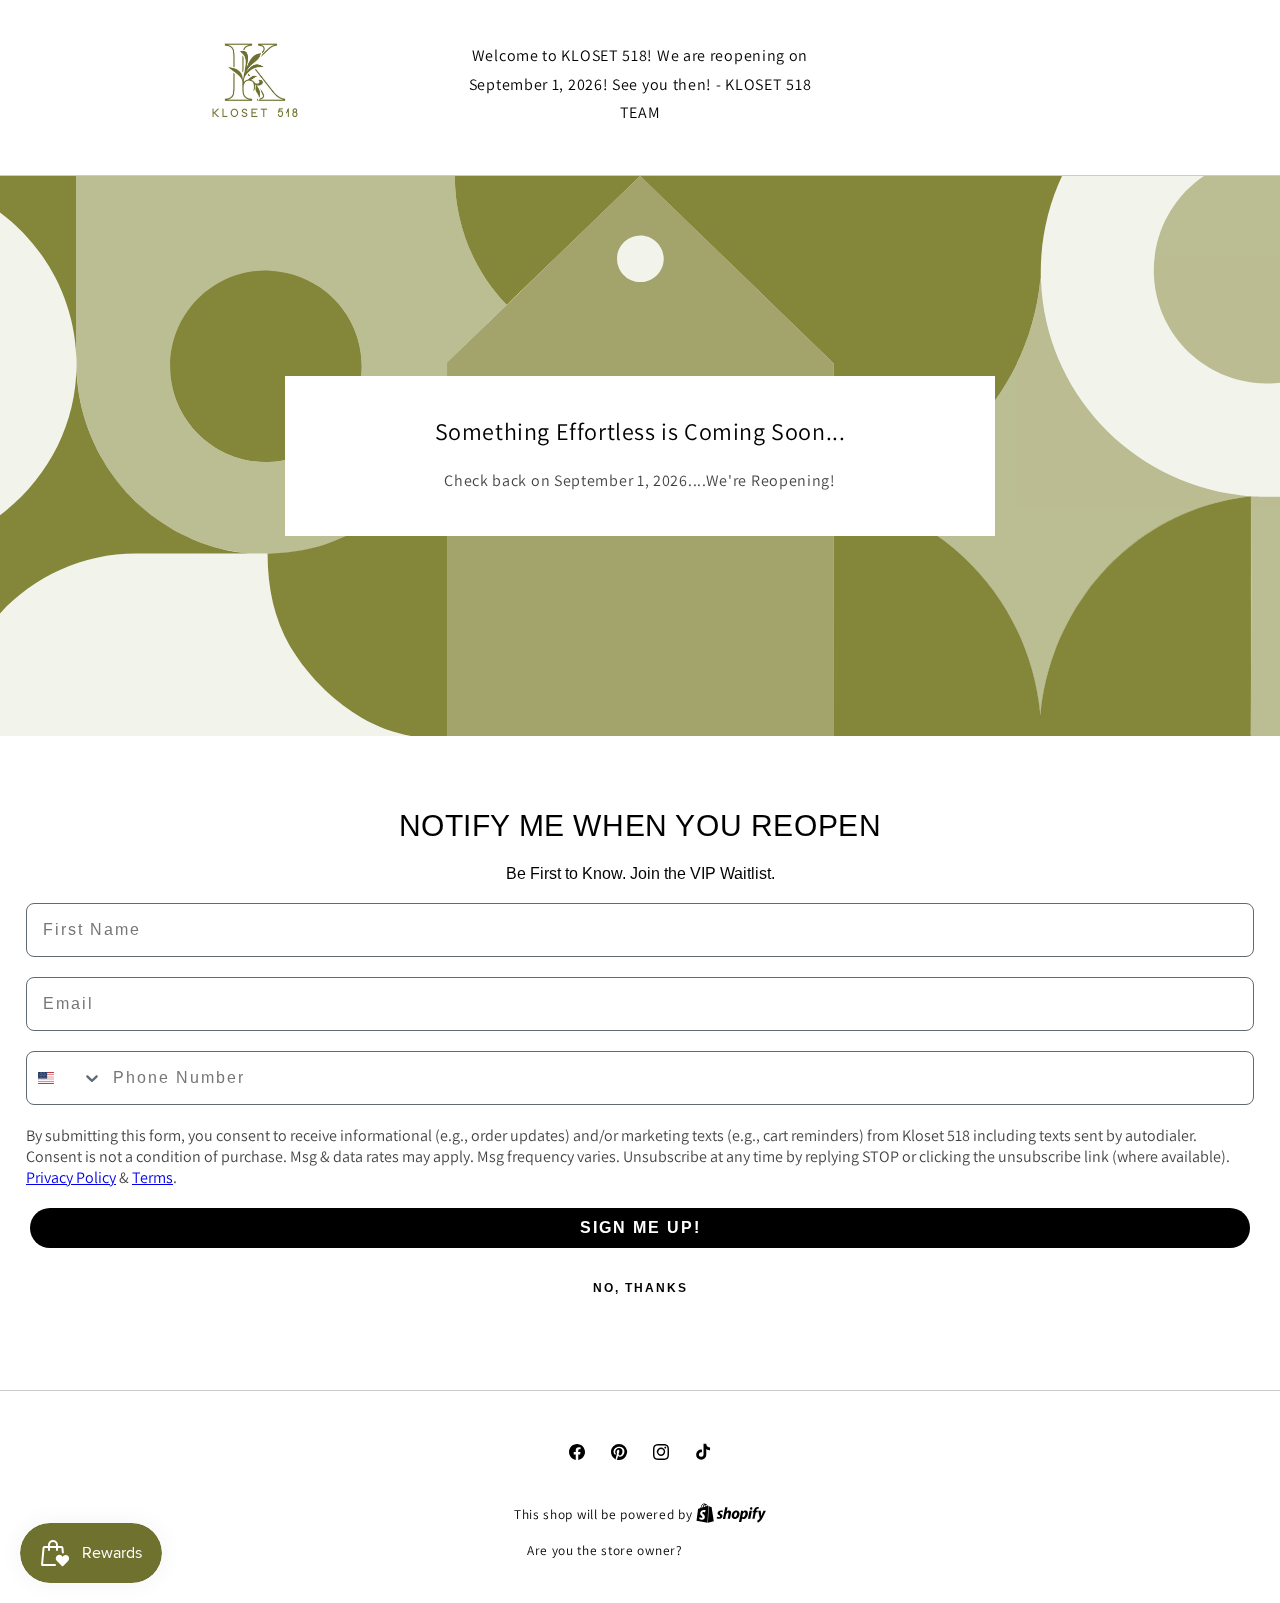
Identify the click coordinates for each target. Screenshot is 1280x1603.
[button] (1005, 84)
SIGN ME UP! (640, 1227)
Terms (152, 1177)
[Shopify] (731, 1514)
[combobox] (65, 1078)
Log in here (719, 1550)
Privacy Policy (71, 1177)
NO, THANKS (640, 1288)
